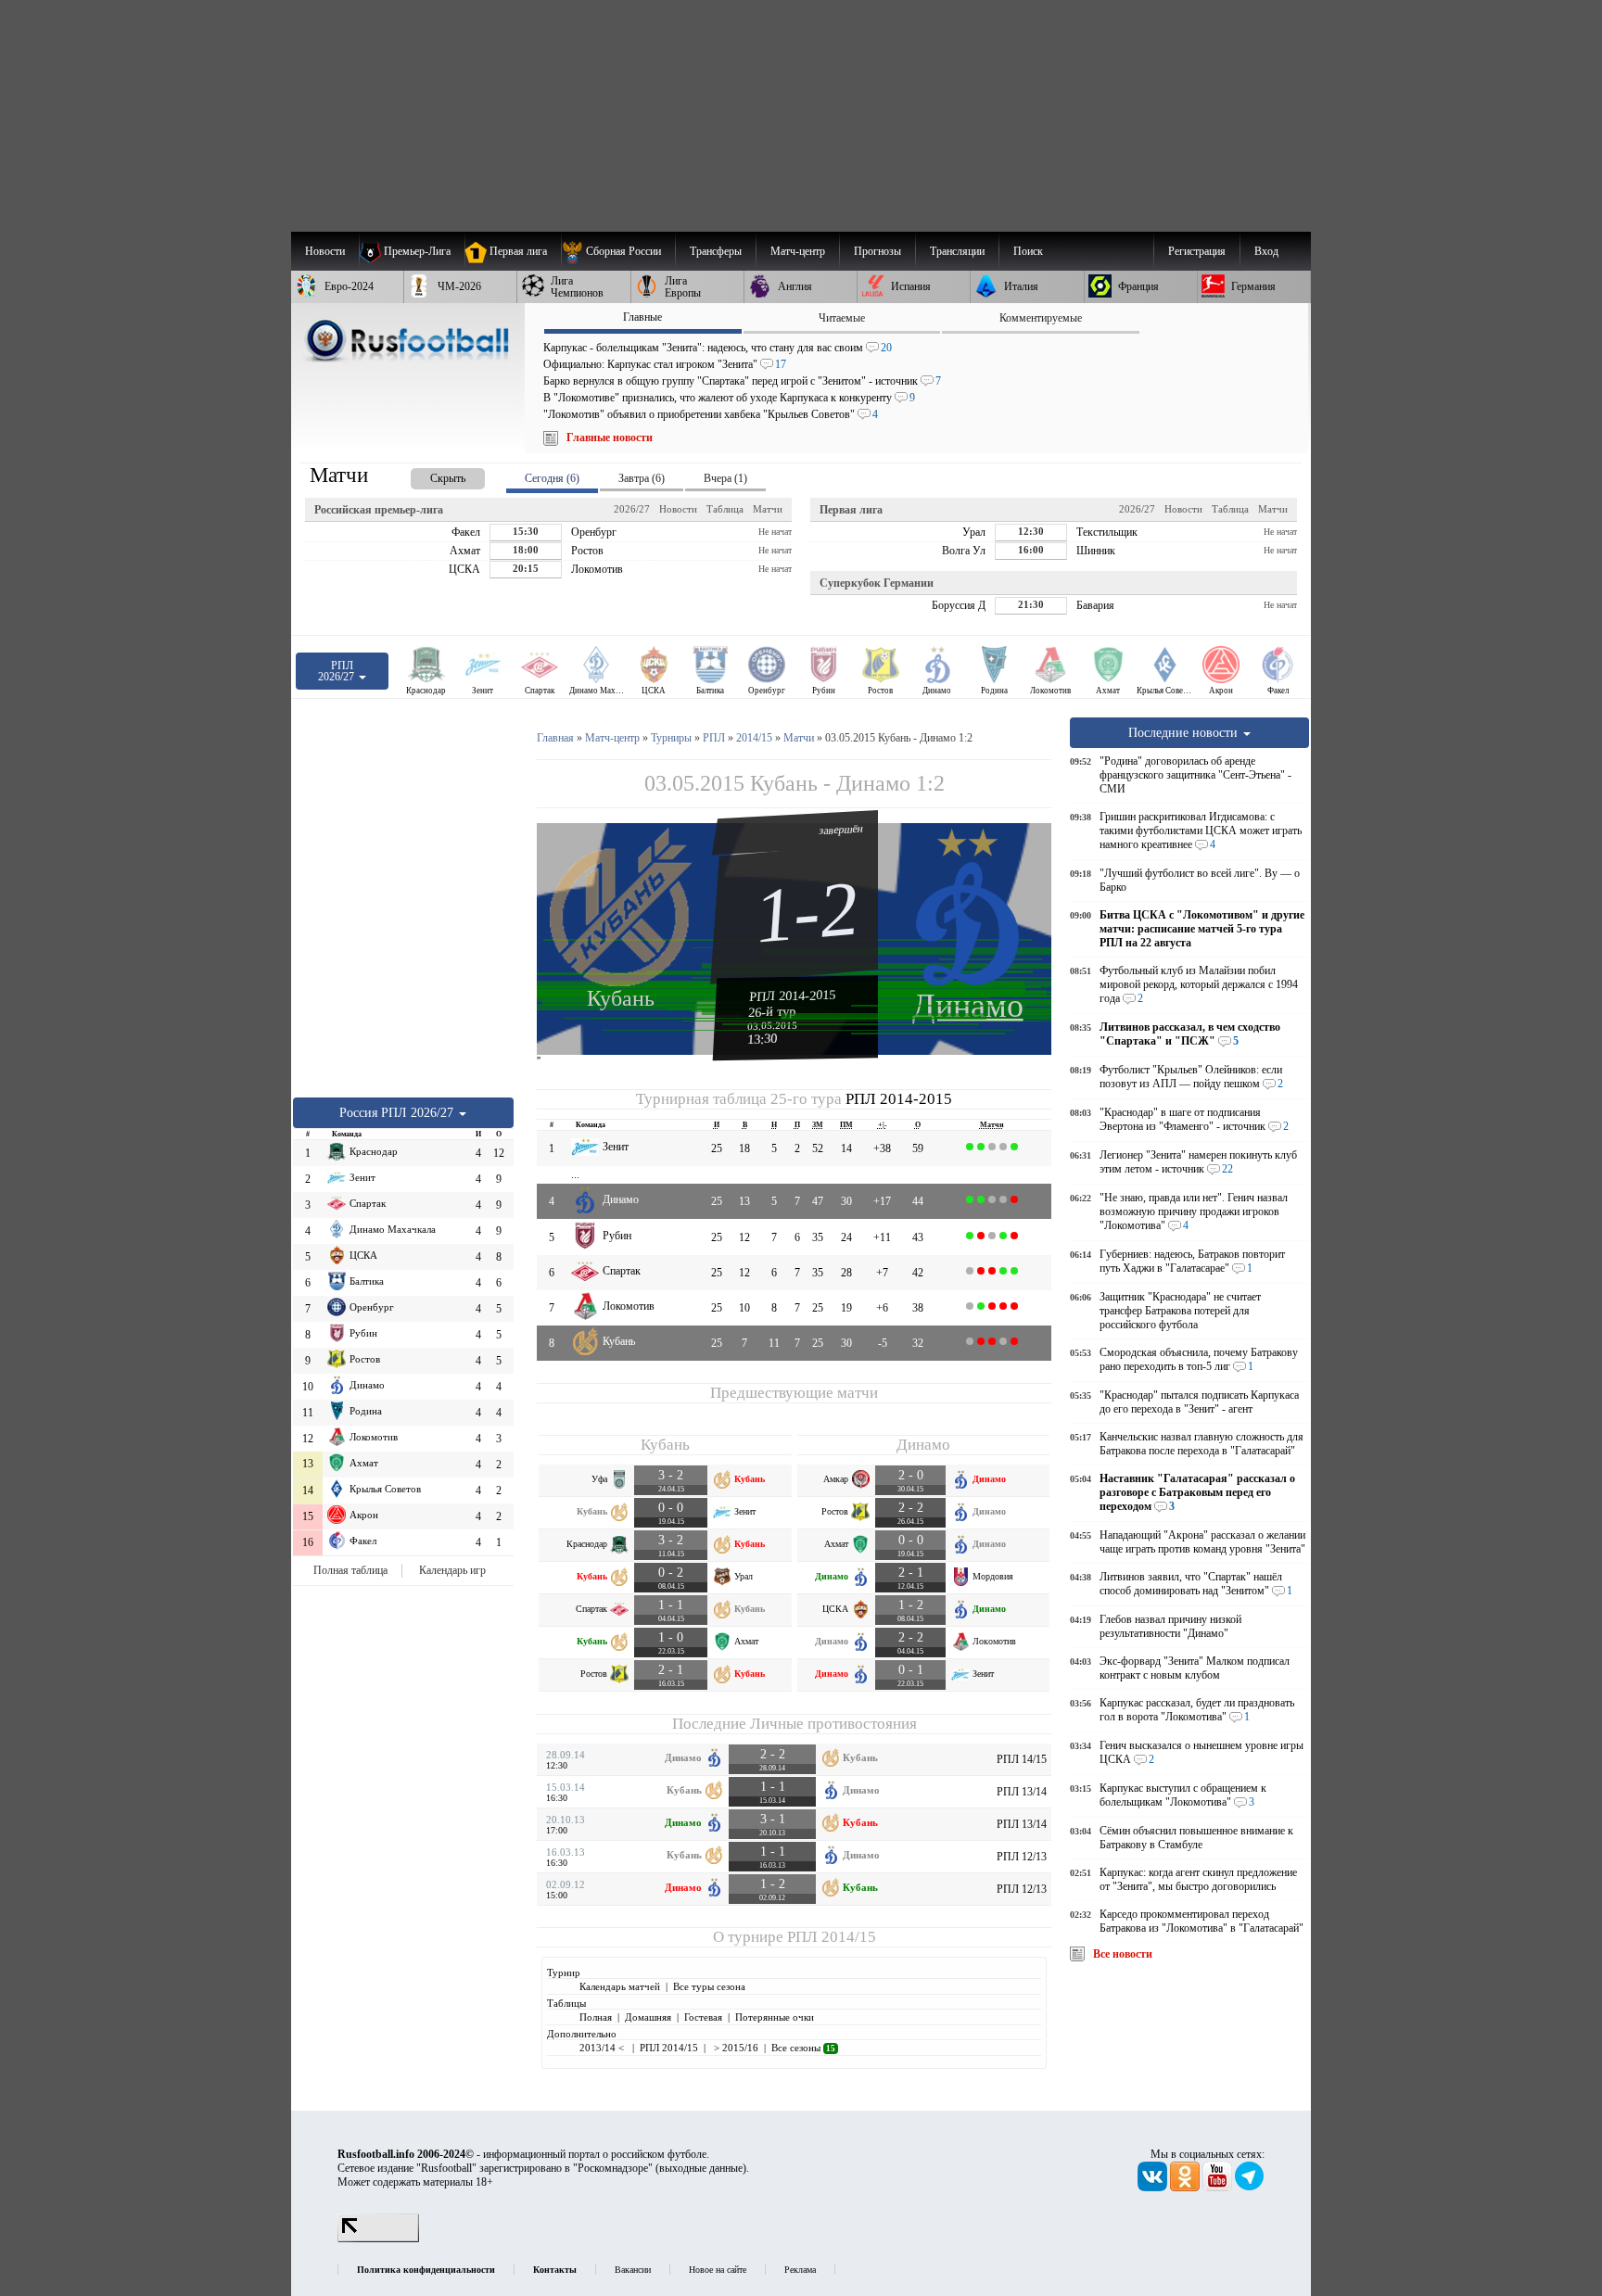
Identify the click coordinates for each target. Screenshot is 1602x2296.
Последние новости (1185, 732)
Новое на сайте (718, 2270)
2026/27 (632, 509)
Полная (596, 2017)
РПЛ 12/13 (1022, 1857)
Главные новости (610, 438)
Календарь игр (452, 1570)
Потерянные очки (775, 2017)
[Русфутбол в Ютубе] (1219, 2188)
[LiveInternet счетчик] (378, 2239)
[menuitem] (618, 251)
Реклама (800, 2270)
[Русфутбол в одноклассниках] (1186, 2188)
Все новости (1123, 1954)
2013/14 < (603, 2048)
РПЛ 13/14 (1022, 1792)
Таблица (725, 509)
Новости (678, 509)
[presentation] (429, 475)
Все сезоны (803, 2048)
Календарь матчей (620, 1986)
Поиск (1028, 251)
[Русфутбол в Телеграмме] (1250, 2188)
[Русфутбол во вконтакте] (1154, 2188)
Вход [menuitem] (1266, 251)
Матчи (768, 509)
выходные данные (701, 2168)
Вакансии (633, 2270)
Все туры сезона (709, 1986)
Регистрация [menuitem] (1197, 251)
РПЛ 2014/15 (832, 1937)
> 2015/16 (735, 2048)
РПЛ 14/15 (1022, 1759)
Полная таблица (350, 1570)
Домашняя (648, 2017)
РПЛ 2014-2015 (793, 996)
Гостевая (703, 2017)
